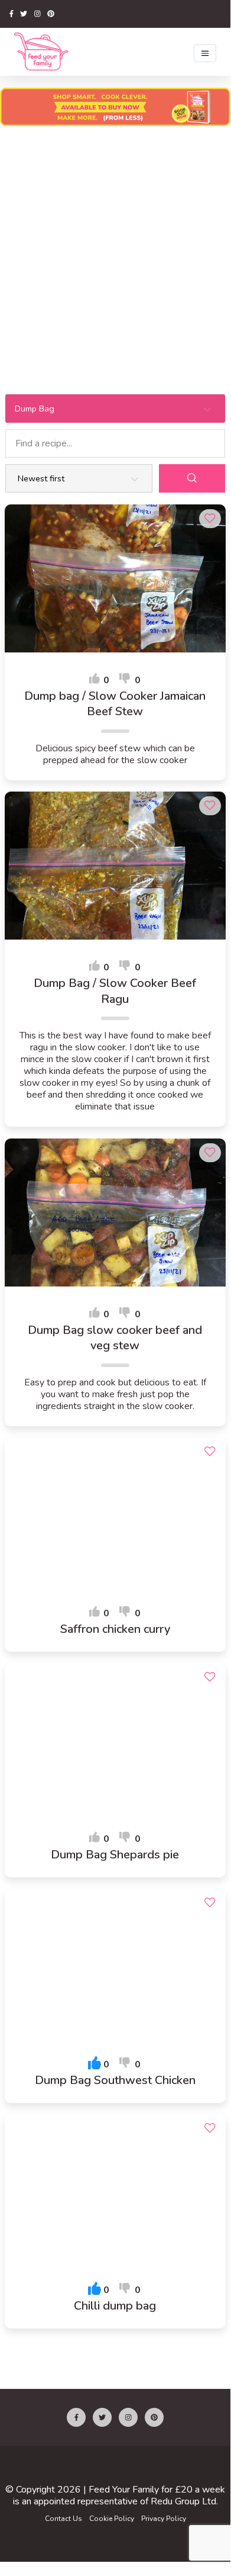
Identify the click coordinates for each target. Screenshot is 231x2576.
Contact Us (64, 2519)
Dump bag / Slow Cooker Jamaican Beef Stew (115, 704)
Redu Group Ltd (183, 2501)
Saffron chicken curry (115, 1629)
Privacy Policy (164, 2519)
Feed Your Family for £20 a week (157, 2490)
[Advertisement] (115, 253)
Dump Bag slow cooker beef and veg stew (115, 1338)
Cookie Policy (112, 2519)
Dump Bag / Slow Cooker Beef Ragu (115, 991)
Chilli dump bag (115, 2306)
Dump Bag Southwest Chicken (115, 2080)
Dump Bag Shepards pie (115, 1855)
